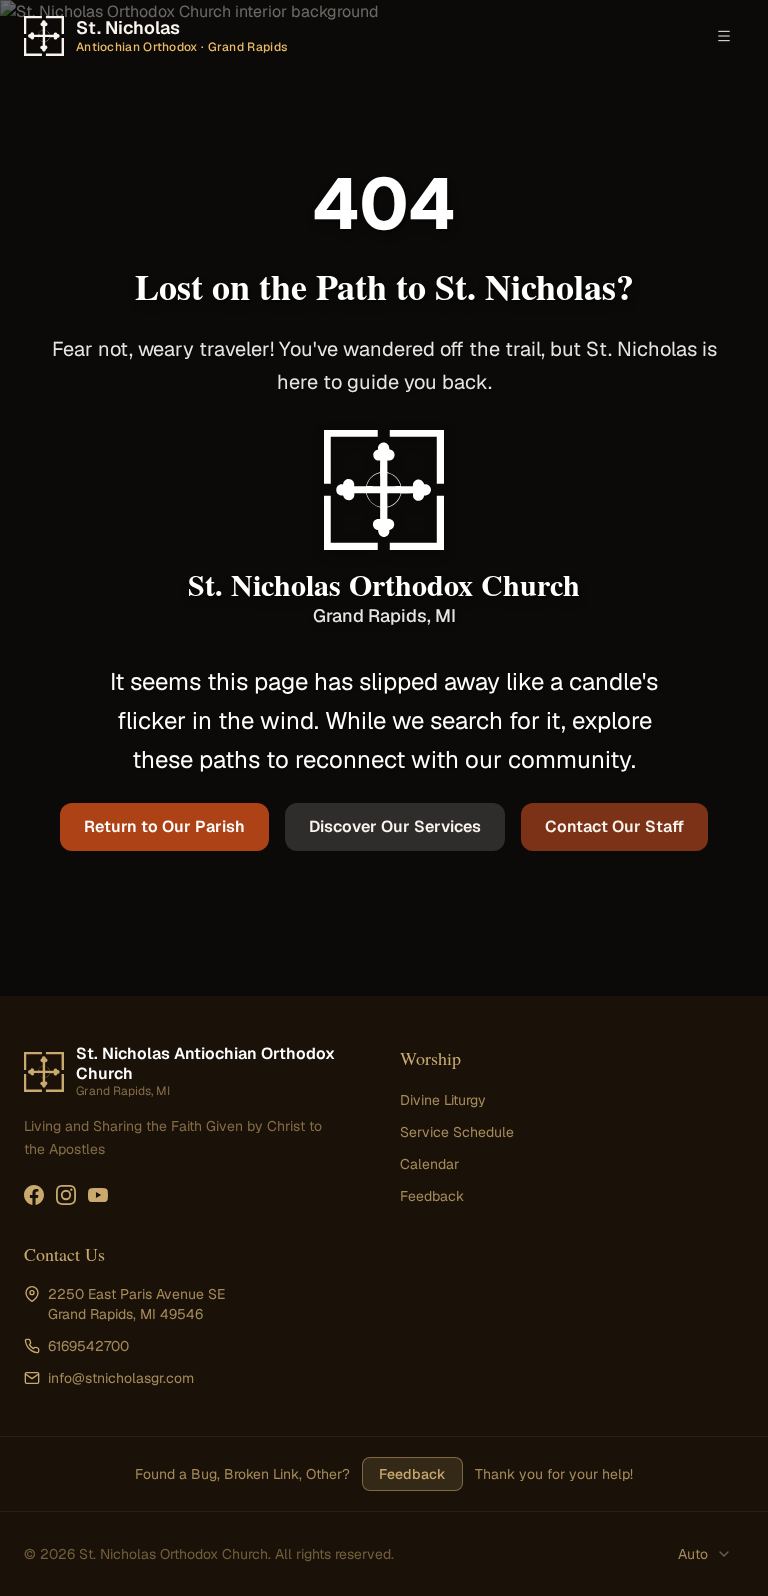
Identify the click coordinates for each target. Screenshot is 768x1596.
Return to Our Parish (164, 826)
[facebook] (34, 1195)
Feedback (432, 1196)
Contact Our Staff (614, 826)
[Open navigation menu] (724, 36)
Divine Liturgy (443, 1100)
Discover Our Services (395, 826)
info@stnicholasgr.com (121, 1378)
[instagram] (66, 1195)
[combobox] (705, 1554)
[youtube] (98, 1195)
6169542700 (88, 1346)
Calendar (429, 1164)
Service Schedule (457, 1132)
